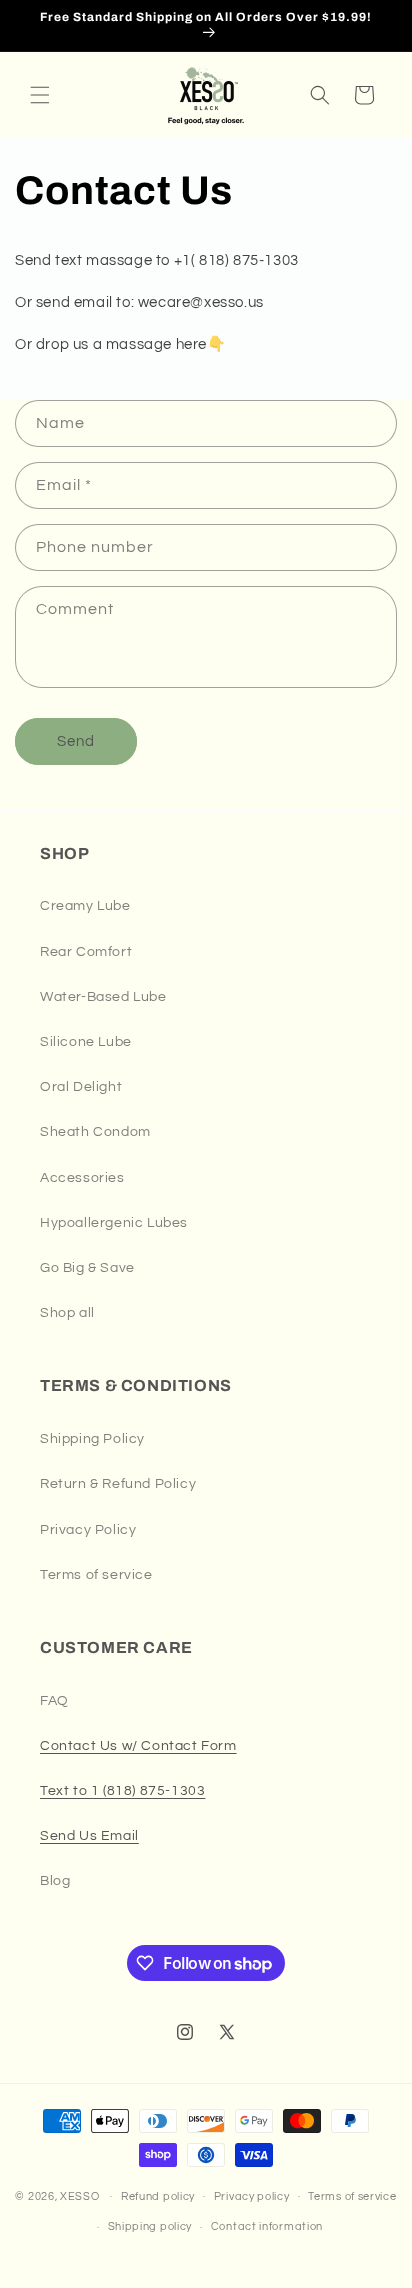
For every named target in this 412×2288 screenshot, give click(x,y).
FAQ (54, 1701)
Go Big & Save (87, 1268)
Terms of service (96, 1575)
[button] (40, 95)
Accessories (82, 1178)
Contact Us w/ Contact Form (138, 1746)
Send (76, 741)
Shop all (67, 1313)
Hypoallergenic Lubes (114, 1223)
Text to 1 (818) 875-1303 (122, 1791)
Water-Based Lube (103, 997)
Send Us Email (89, 1836)
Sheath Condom (95, 1132)
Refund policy (158, 2196)
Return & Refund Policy (118, 1484)
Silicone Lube (86, 1042)
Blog (55, 1881)
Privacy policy (252, 2196)
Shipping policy (150, 2226)
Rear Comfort (86, 952)
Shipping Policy (92, 1439)
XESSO (80, 2195)
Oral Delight (81, 1087)
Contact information (267, 2226)
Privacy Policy (88, 1530)
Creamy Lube (85, 906)
